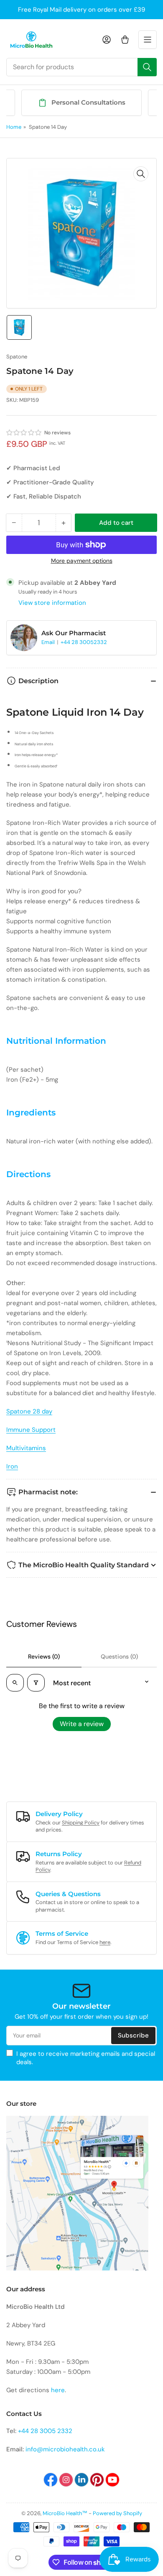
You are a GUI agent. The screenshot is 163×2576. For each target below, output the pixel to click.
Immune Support (31, 1430)
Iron (12, 1466)
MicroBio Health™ (65, 2513)
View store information (52, 603)
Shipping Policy (81, 1823)
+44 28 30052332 (84, 642)
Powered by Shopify (117, 2513)
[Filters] (36, 1683)
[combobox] (81, 67)
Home (14, 127)
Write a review (82, 1724)
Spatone (17, 357)
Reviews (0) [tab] (44, 1656)
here (105, 1942)
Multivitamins (26, 1448)
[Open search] (15, 1683)
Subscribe (133, 2035)
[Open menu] (148, 40)
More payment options (82, 561)
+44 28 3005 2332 (45, 2431)
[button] (24, 433)
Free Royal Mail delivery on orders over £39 (81, 10)
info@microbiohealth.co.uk (65, 2449)
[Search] (147, 67)
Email (49, 642)
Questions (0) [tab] (119, 1656)
